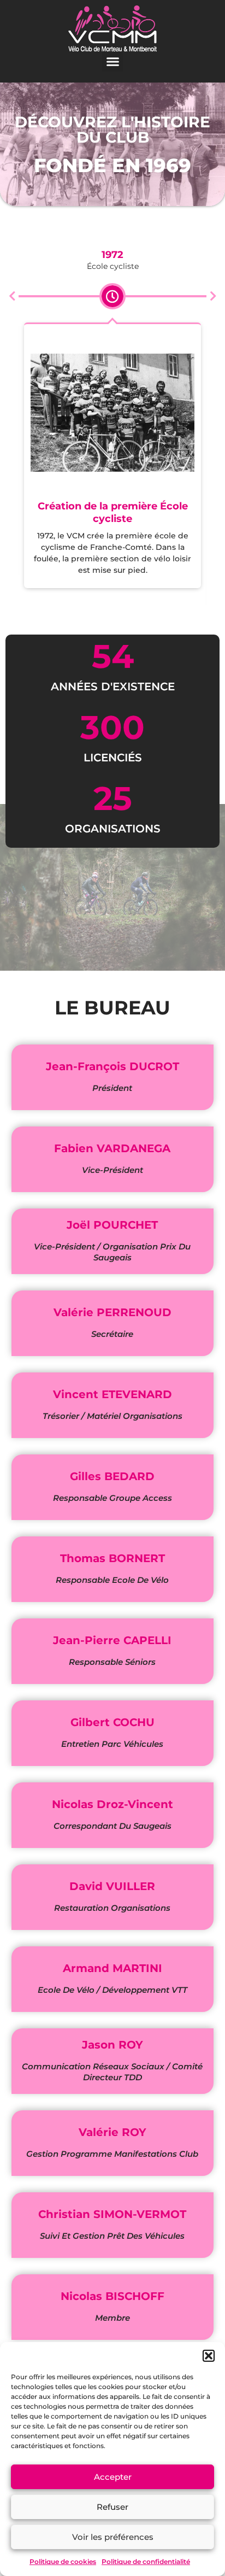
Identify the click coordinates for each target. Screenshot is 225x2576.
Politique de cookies (63, 2562)
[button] (209, 2356)
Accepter (113, 2477)
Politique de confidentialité (146, 2562)
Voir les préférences (113, 2537)
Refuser (112, 2507)
